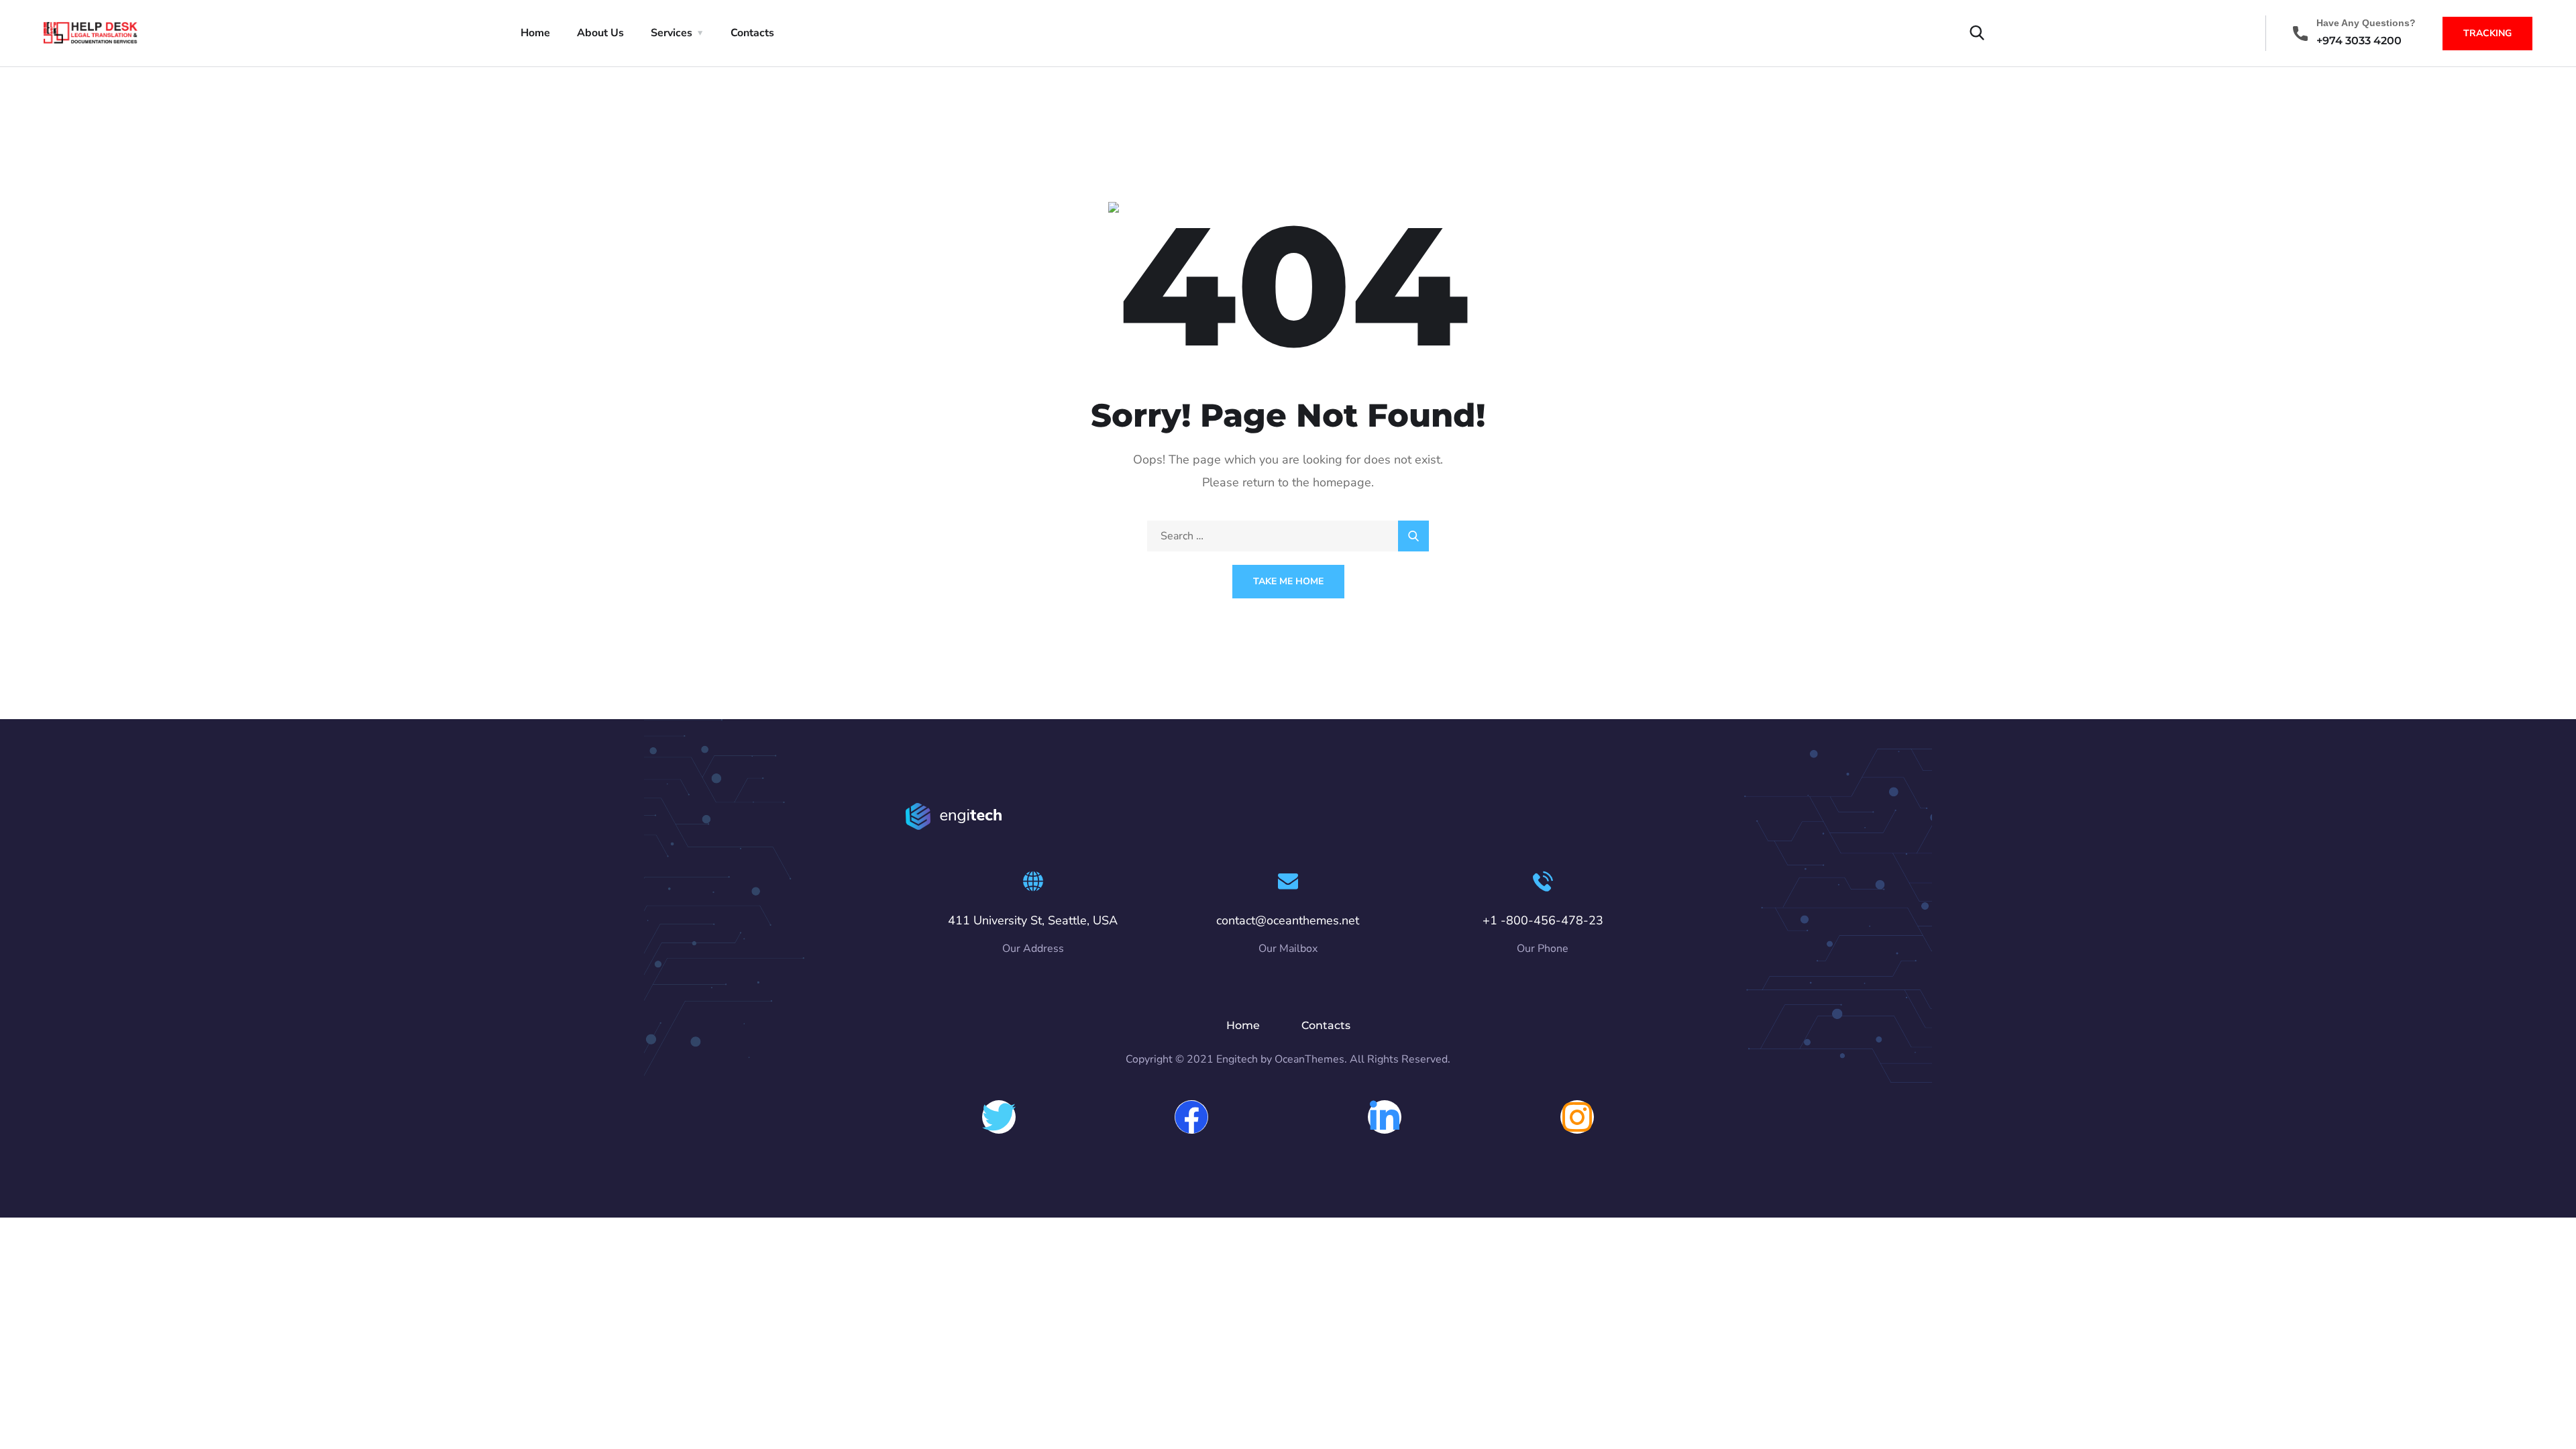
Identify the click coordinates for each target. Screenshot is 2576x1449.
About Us (600, 33)
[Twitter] (999, 1117)
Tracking (2487, 33)
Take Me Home (1288, 581)
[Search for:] (1288, 536)
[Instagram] (1577, 1117)
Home (535, 33)
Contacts (752, 33)
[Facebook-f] (1191, 1117)
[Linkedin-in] (1385, 1117)
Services (672, 33)
